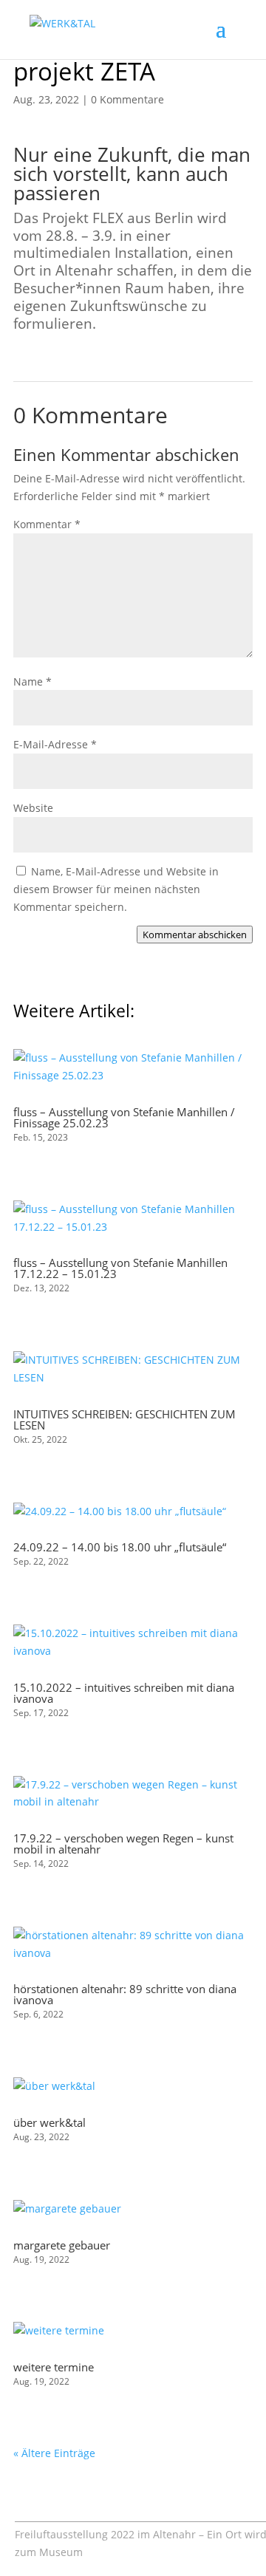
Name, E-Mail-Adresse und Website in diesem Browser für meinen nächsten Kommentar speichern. (116, 889)
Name (33, 681)
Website (33, 808)
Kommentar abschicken (195, 935)
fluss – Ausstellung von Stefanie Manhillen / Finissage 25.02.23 (124, 1117)
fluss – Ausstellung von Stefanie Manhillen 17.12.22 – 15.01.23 (120, 1268)
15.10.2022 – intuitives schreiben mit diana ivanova (124, 1693)
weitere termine (54, 2367)
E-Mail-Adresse (55, 744)
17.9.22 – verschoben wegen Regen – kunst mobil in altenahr (123, 1844)
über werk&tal (50, 2122)
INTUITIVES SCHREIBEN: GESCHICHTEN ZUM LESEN (125, 1419)
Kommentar (47, 524)
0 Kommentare (127, 99)
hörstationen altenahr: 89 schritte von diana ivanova (125, 1994)
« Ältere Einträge (54, 2453)
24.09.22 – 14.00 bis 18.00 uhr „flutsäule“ (120, 1547)
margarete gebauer (62, 2245)
